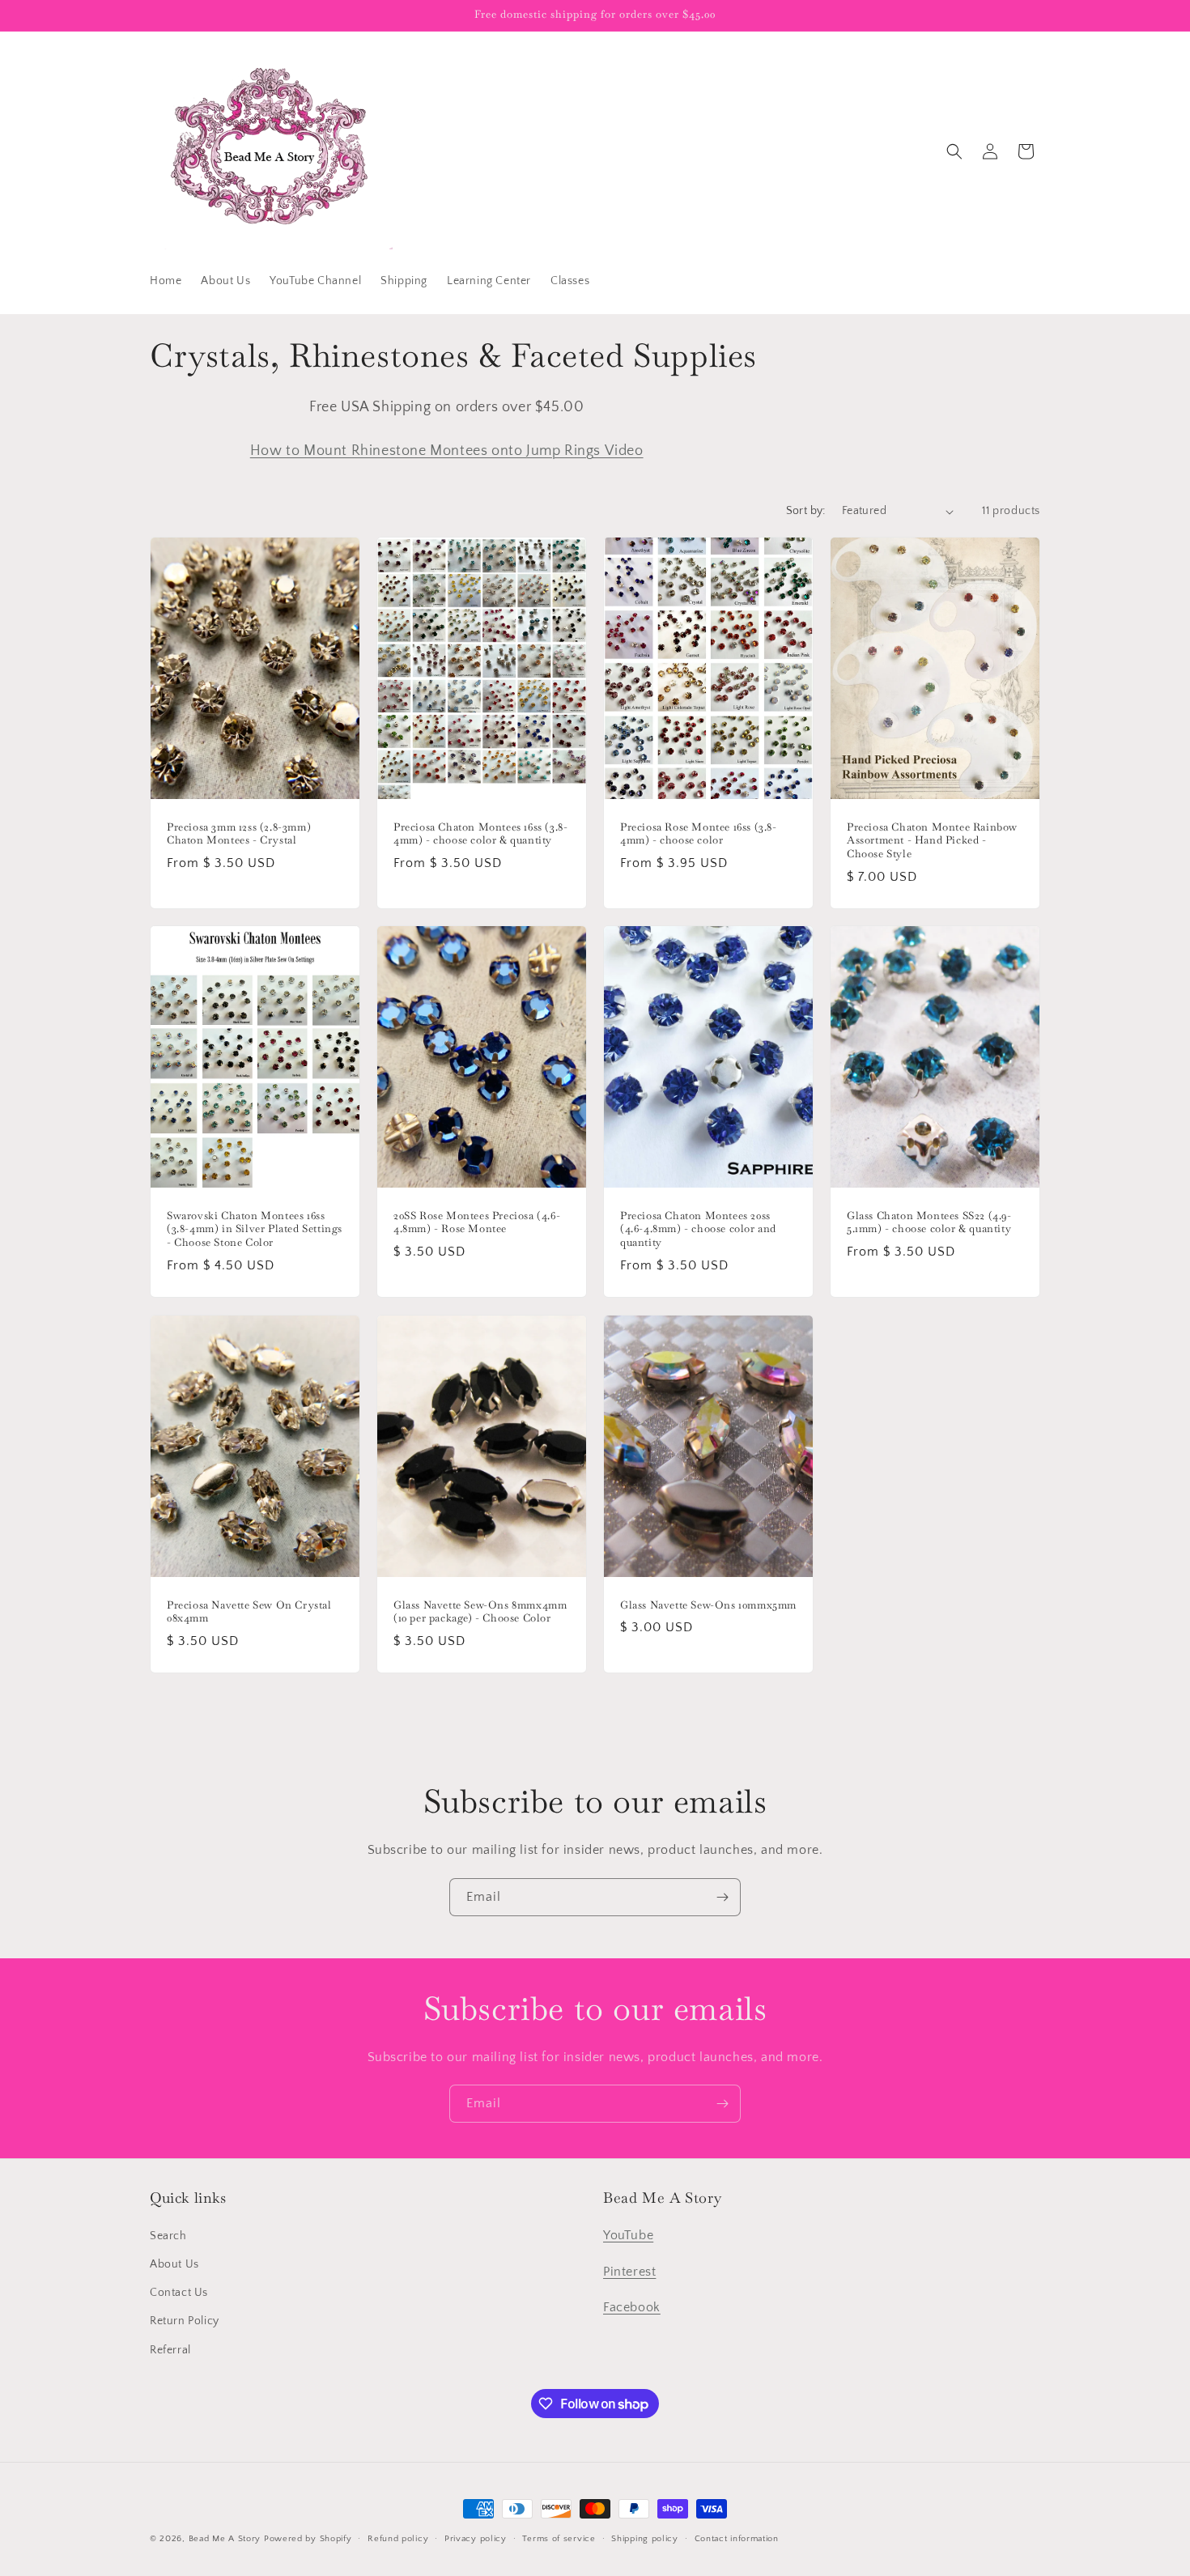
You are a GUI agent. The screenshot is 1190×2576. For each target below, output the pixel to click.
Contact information (737, 2539)
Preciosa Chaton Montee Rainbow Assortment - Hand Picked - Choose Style (932, 841)
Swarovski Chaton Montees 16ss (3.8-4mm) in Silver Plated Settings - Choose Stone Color (255, 1230)
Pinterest (629, 2272)
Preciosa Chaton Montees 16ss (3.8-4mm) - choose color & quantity (480, 834)
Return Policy (185, 2321)
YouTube (628, 2235)
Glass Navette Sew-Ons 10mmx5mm (708, 1605)
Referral (170, 2350)
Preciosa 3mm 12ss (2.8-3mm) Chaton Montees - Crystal (239, 834)
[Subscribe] (722, 1897)
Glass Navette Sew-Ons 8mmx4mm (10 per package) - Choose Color (480, 1611)
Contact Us (179, 2293)
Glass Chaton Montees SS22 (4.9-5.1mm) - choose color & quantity (929, 1223)
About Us (174, 2264)
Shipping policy (645, 2539)
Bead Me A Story (225, 2539)
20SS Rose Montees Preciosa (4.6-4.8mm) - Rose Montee (477, 1223)
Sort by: (806, 511)
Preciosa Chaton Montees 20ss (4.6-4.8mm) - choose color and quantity (698, 1230)
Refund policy (398, 2539)
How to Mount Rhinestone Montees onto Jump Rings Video (447, 451)
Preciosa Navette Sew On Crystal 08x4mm (249, 1611)
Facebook (632, 2307)
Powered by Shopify (308, 2539)
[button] (954, 151)
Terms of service (559, 2539)
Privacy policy (476, 2539)
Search (168, 2236)
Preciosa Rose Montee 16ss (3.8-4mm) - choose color (699, 834)
